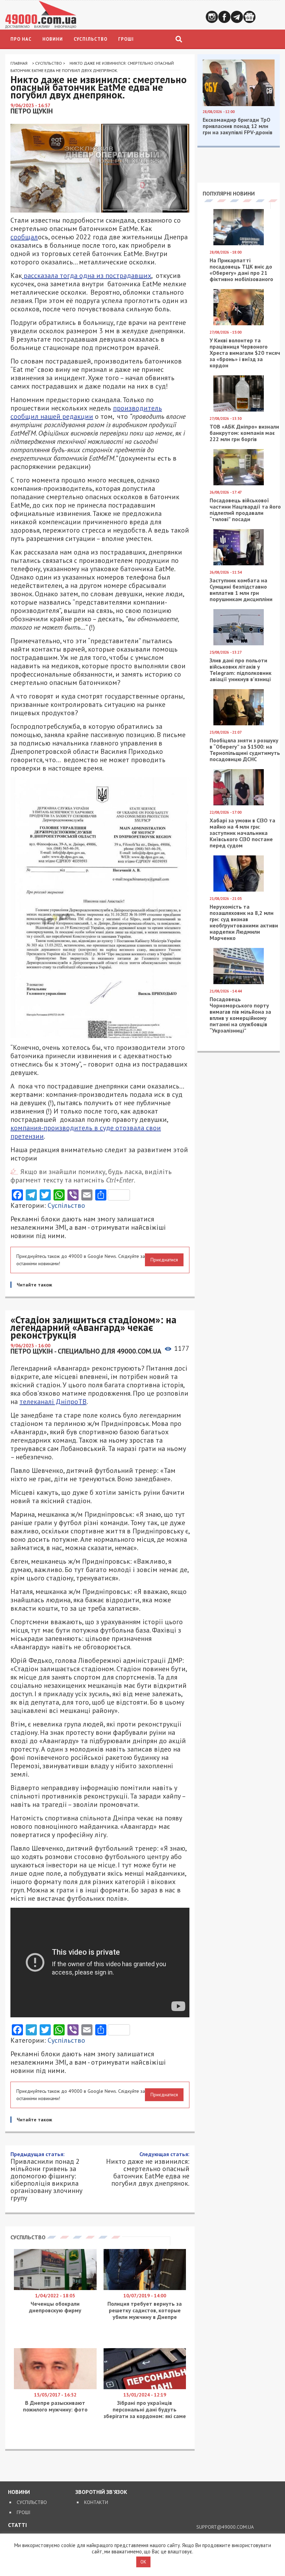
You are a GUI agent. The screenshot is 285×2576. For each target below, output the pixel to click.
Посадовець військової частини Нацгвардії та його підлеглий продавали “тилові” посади (245, 510)
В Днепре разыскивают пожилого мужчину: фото (55, 2406)
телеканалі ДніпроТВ (53, 1402)
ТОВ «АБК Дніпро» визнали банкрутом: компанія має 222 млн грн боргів (244, 433)
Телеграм (237, 17)
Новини (53, 39)
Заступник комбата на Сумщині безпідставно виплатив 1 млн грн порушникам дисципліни (241, 590)
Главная (19, 63)
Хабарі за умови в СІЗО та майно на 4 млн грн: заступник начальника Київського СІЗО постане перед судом (242, 833)
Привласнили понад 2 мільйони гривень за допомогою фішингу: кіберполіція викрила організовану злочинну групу (46, 2176)
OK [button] (143, 2562)
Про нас (21, 39)
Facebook (224, 17)
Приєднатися (164, 1260)
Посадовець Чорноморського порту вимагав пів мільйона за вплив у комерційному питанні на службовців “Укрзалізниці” (240, 1015)
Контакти (96, 2502)
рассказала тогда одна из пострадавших (87, 276)
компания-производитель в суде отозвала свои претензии (86, 1132)
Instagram (212, 17)
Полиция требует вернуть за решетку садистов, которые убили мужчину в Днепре (145, 2310)
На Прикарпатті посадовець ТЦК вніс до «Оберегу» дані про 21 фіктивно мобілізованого (241, 270)
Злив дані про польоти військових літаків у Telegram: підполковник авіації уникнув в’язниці (241, 670)
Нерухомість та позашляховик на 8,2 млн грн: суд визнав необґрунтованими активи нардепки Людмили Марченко (244, 922)
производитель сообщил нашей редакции (86, 412)
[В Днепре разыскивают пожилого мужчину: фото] (55, 2387)
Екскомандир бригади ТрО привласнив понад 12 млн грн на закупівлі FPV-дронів (238, 126)
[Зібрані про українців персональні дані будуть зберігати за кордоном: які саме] (145, 2387)
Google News (249, 17)
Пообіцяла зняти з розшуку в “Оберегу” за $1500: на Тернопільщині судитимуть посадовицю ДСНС (245, 750)
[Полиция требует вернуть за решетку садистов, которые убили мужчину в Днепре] (145, 2288)
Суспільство (91, 39)
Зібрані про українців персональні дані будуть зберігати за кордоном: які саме (145, 2409)
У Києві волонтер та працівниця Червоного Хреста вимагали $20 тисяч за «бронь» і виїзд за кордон (245, 353)
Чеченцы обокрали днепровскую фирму (55, 2307)
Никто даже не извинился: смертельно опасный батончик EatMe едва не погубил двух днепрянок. (148, 2169)
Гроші (126, 39)
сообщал (24, 237)
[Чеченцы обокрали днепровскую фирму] (55, 2288)
